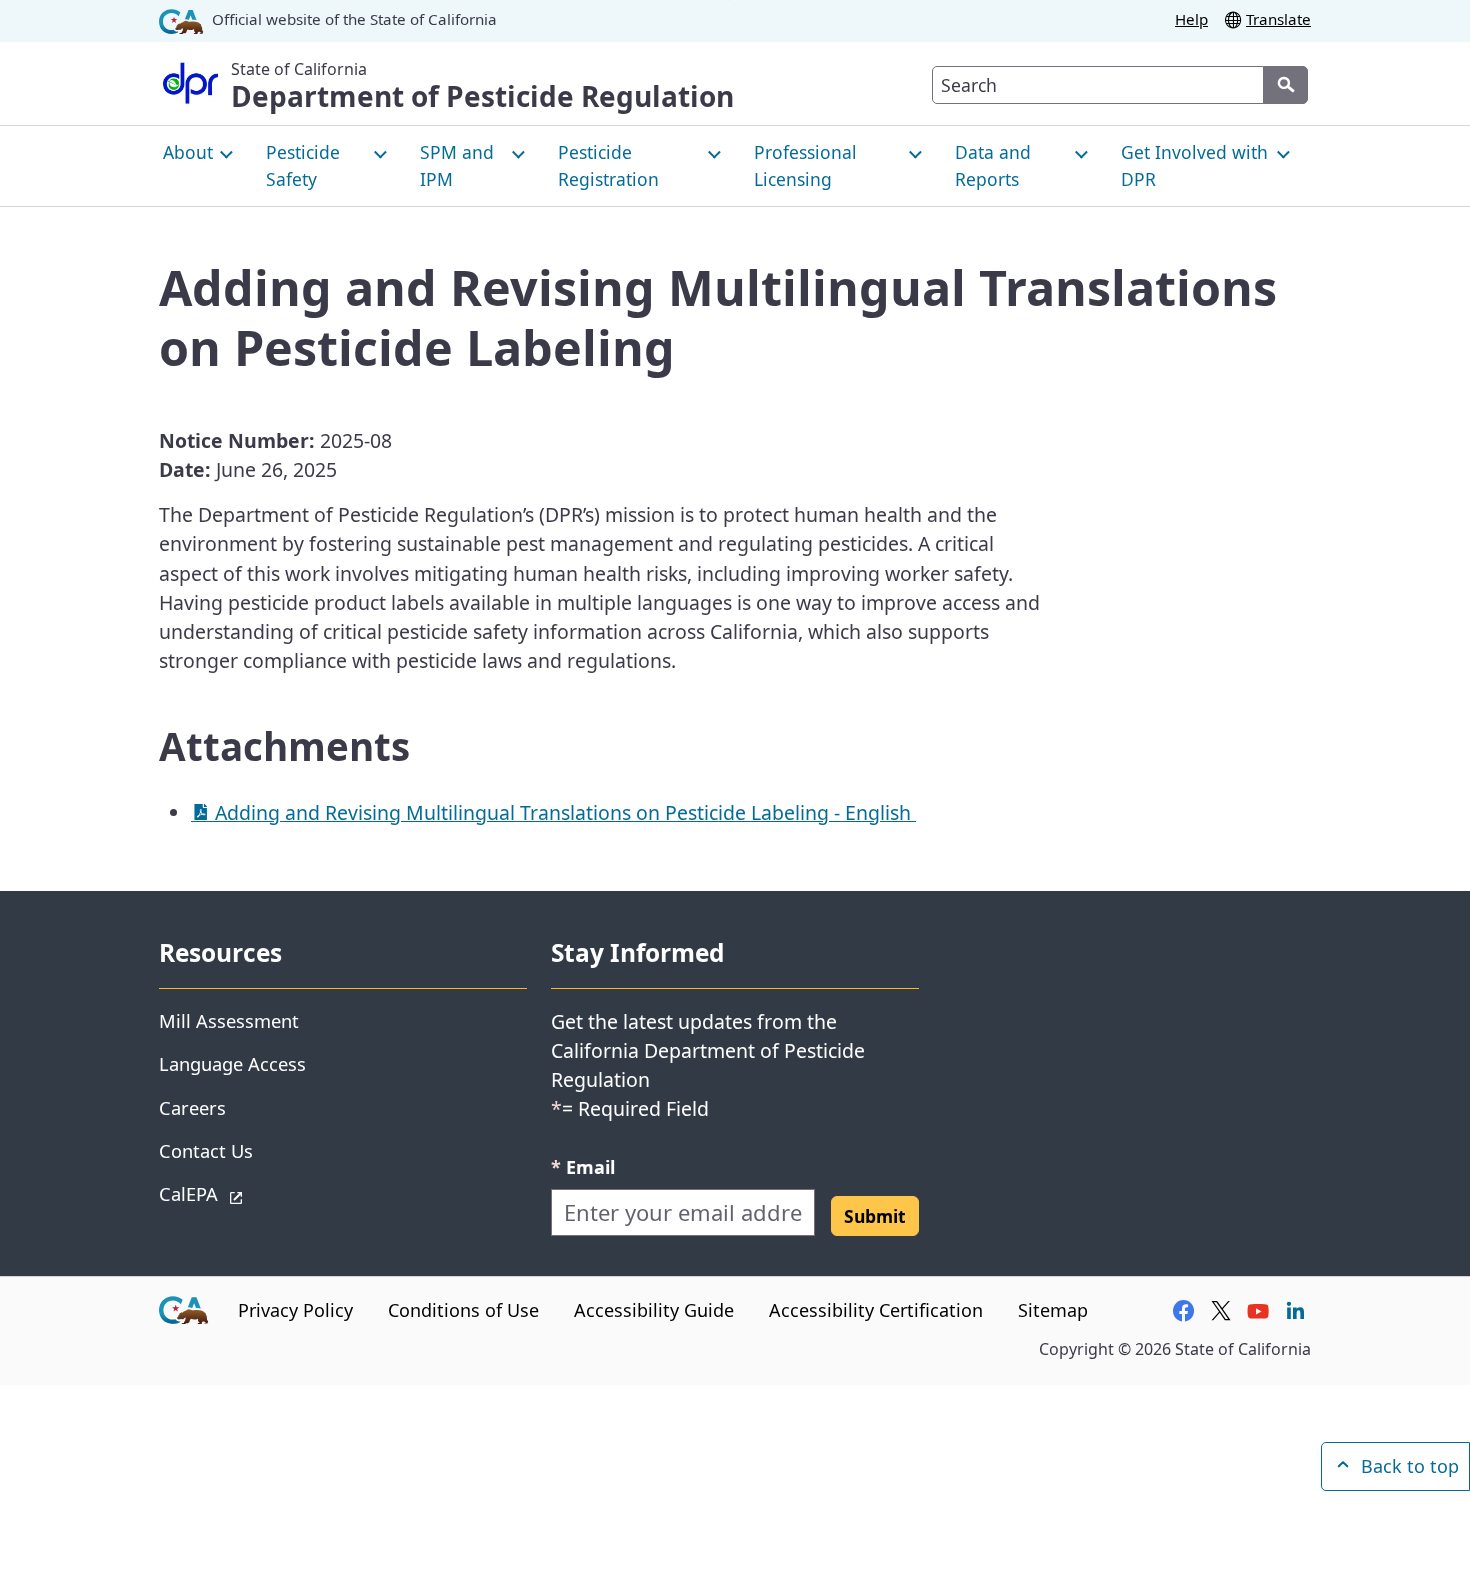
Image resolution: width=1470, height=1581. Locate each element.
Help (1191, 19)
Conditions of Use (463, 1310)
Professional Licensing (805, 165)
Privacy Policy (295, 1310)
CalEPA (259, 1193)
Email (583, 1166)
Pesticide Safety (303, 165)
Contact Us (206, 1150)
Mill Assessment (229, 1020)
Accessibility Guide (654, 1310)
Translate (1278, 19)
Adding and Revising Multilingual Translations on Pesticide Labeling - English (563, 812)
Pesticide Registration (608, 165)
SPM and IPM (457, 165)
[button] (875, 1216)
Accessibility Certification (876, 1310)
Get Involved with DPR (1194, 165)
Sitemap (1053, 1310)
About (188, 152)
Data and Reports (993, 165)
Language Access (232, 1063)
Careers (192, 1107)
